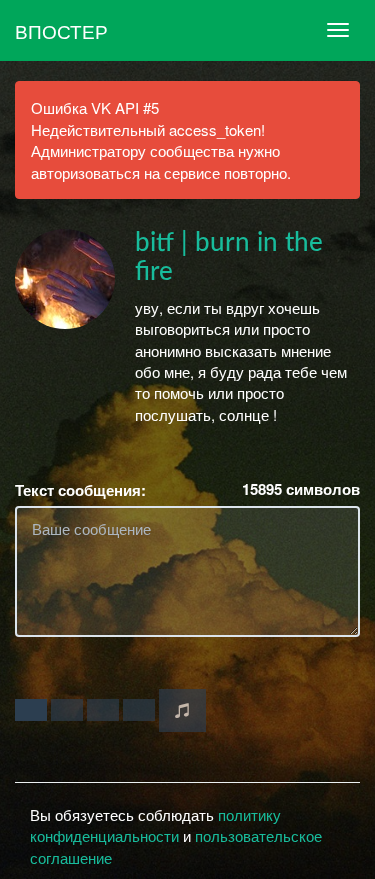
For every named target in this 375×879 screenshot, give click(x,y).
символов (301, 489)
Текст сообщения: (80, 490)
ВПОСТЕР (61, 30)
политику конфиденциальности (155, 825)
